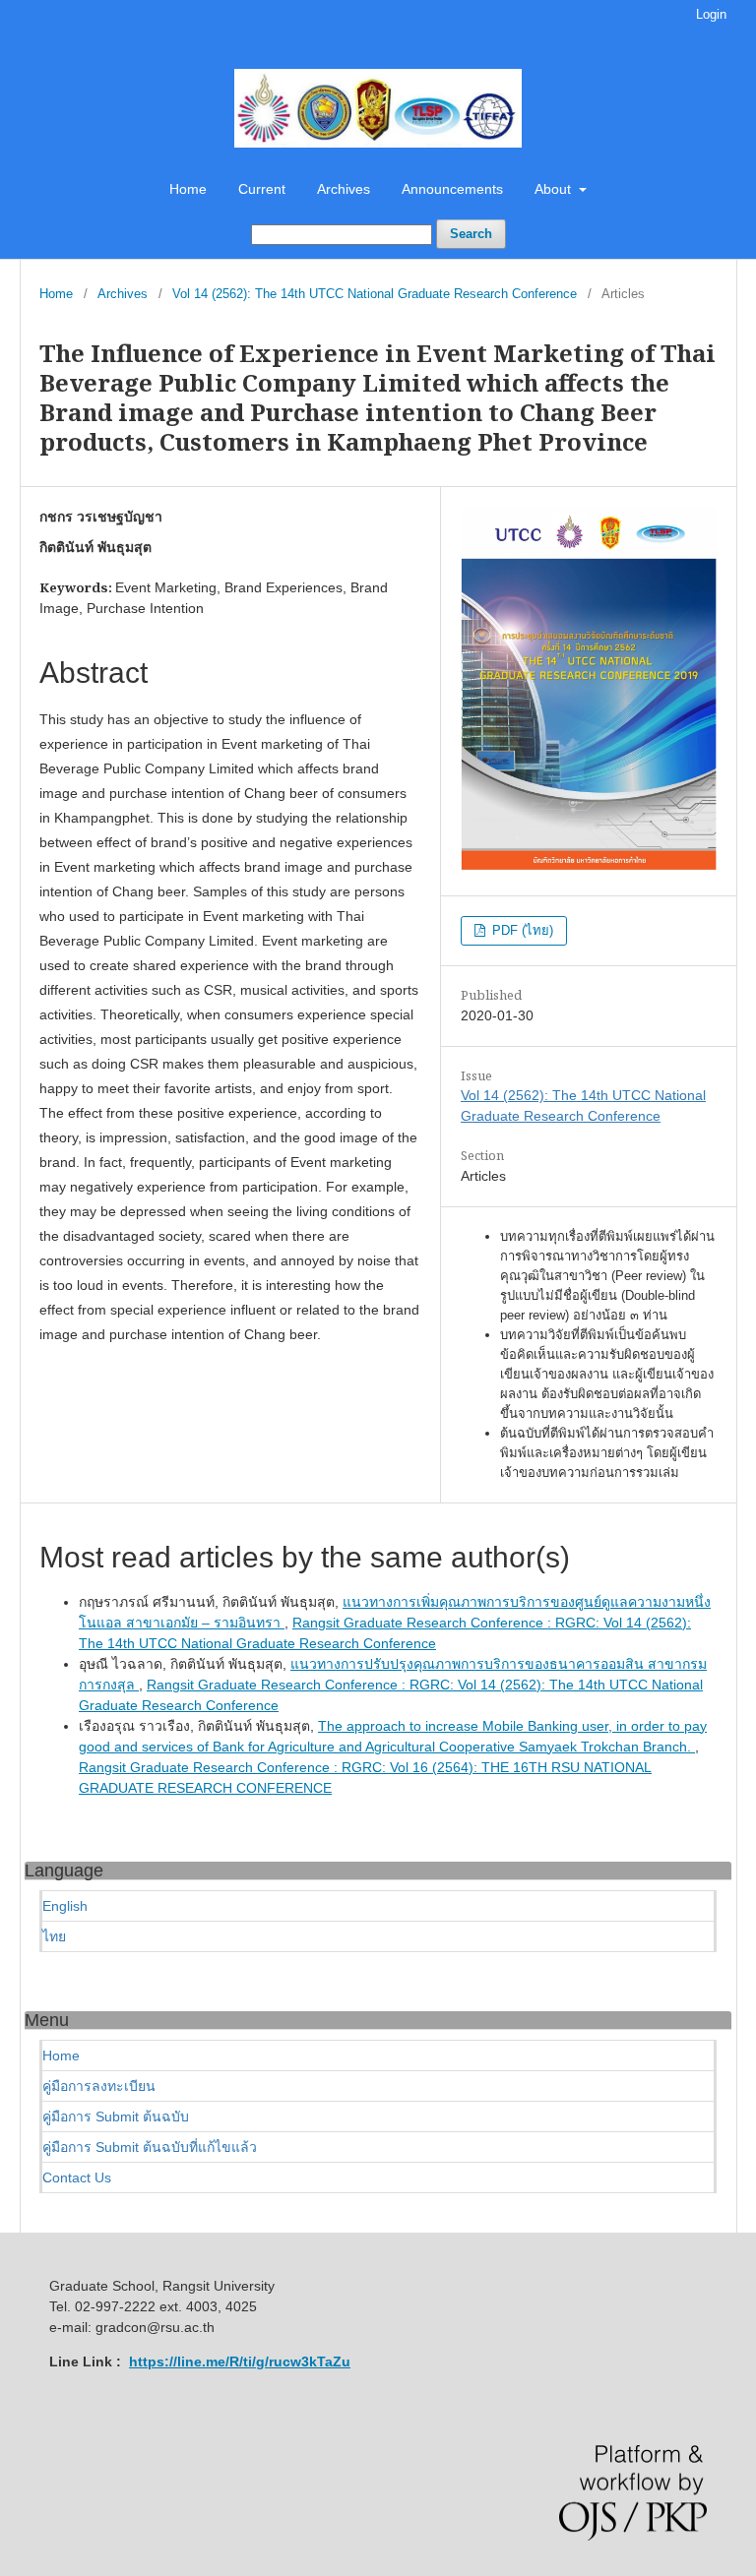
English (65, 1906)
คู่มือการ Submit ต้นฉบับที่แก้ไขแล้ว (150, 2147)
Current (262, 189)
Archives (344, 189)
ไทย (54, 1936)
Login (711, 14)
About (555, 189)
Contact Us (77, 2177)
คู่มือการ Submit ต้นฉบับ (116, 2116)
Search (471, 234)
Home (188, 189)
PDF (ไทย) (521, 930)
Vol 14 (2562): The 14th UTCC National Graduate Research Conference (375, 294)
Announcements (452, 189)
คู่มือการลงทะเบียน (99, 2086)
